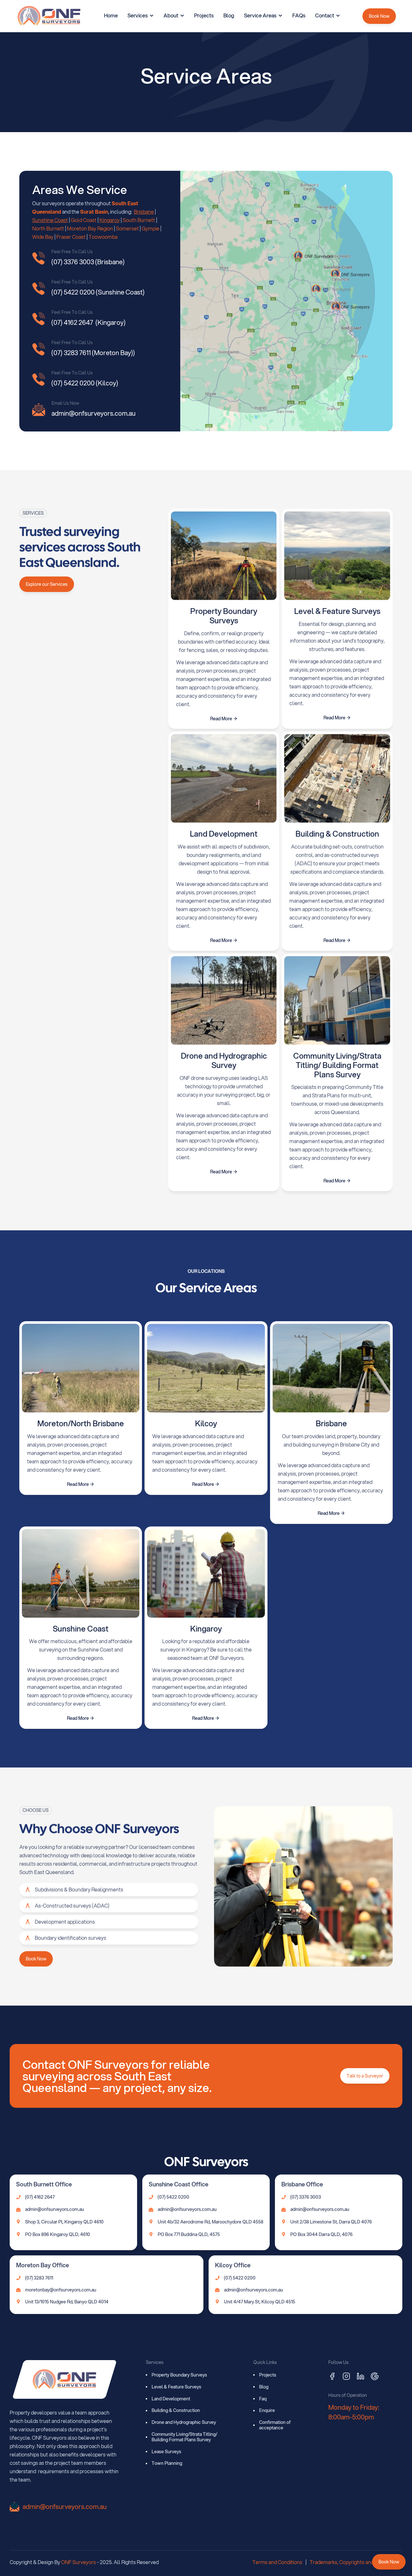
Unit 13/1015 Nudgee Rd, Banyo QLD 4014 (67, 2302)
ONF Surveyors (79, 2562)
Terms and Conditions (277, 2562)
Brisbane (144, 212)
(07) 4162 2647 (40, 2197)
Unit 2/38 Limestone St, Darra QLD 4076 (331, 2222)
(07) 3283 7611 (39, 2278)
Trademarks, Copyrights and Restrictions (356, 2562)
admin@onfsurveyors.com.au (55, 2209)
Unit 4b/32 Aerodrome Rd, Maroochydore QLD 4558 (211, 2222)
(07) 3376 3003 (306, 2197)
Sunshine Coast (50, 220)
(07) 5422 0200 (173, 2197)
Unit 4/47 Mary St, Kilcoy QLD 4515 (260, 2302)
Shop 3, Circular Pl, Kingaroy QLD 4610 (64, 2222)
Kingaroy (110, 220)
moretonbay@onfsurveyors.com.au (61, 2290)
